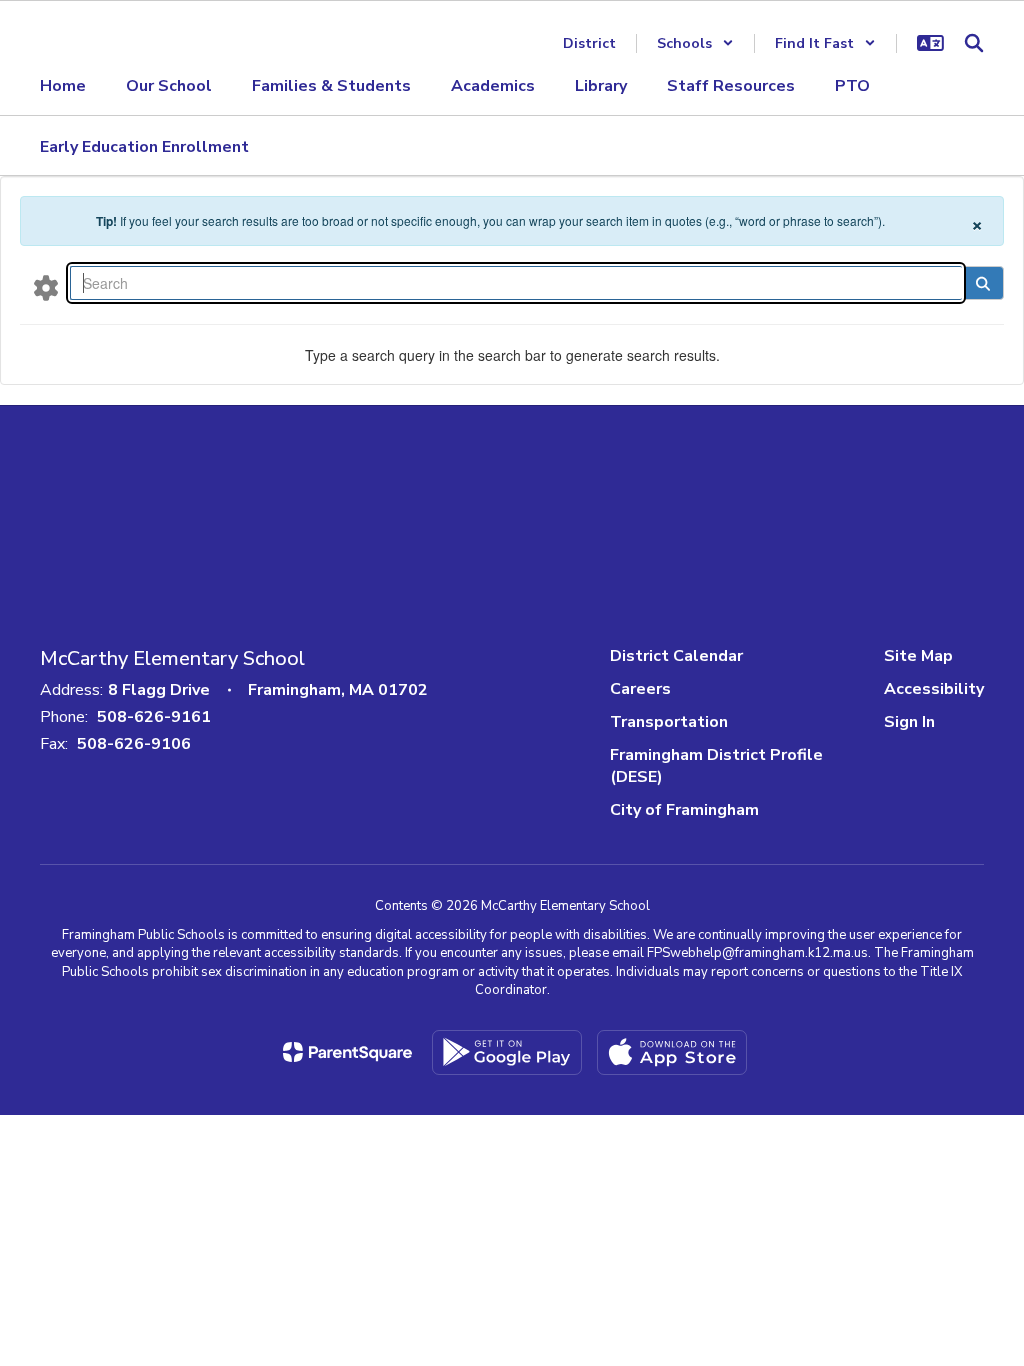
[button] (695, 43)
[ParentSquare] (347, 1052)
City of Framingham (684, 810)
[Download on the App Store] (672, 1052)
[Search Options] (46, 287)
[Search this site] (974, 43)
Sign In (909, 722)
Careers (640, 689)
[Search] (982, 283)
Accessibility (934, 689)
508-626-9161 (154, 717)
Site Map (918, 656)
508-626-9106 (134, 744)
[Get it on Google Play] (507, 1052)
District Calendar (676, 656)
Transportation (669, 722)
